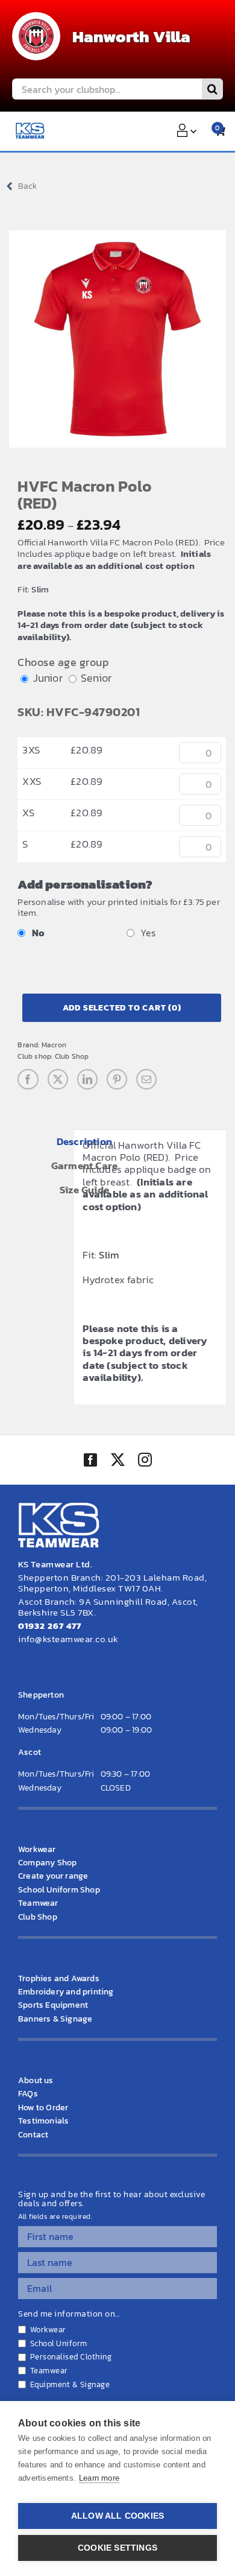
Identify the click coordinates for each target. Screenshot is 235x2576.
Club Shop (72, 1056)
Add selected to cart (122, 1008)
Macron (54, 1045)
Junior (48, 678)
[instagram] (145, 1461)
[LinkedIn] (87, 1079)
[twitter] (117, 1461)
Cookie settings (117, 2548)
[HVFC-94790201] (117, 339)
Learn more (99, 2478)
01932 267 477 (50, 1626)
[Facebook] (28, 1079)
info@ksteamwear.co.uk (68, 1639)
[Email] (146, 1079)
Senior (96, 678)
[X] (58, 1079)
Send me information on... (69, 2314)
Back (27, 186)
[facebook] (90, 1460)
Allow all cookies (117, 2516)
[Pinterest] (117, 1079)
